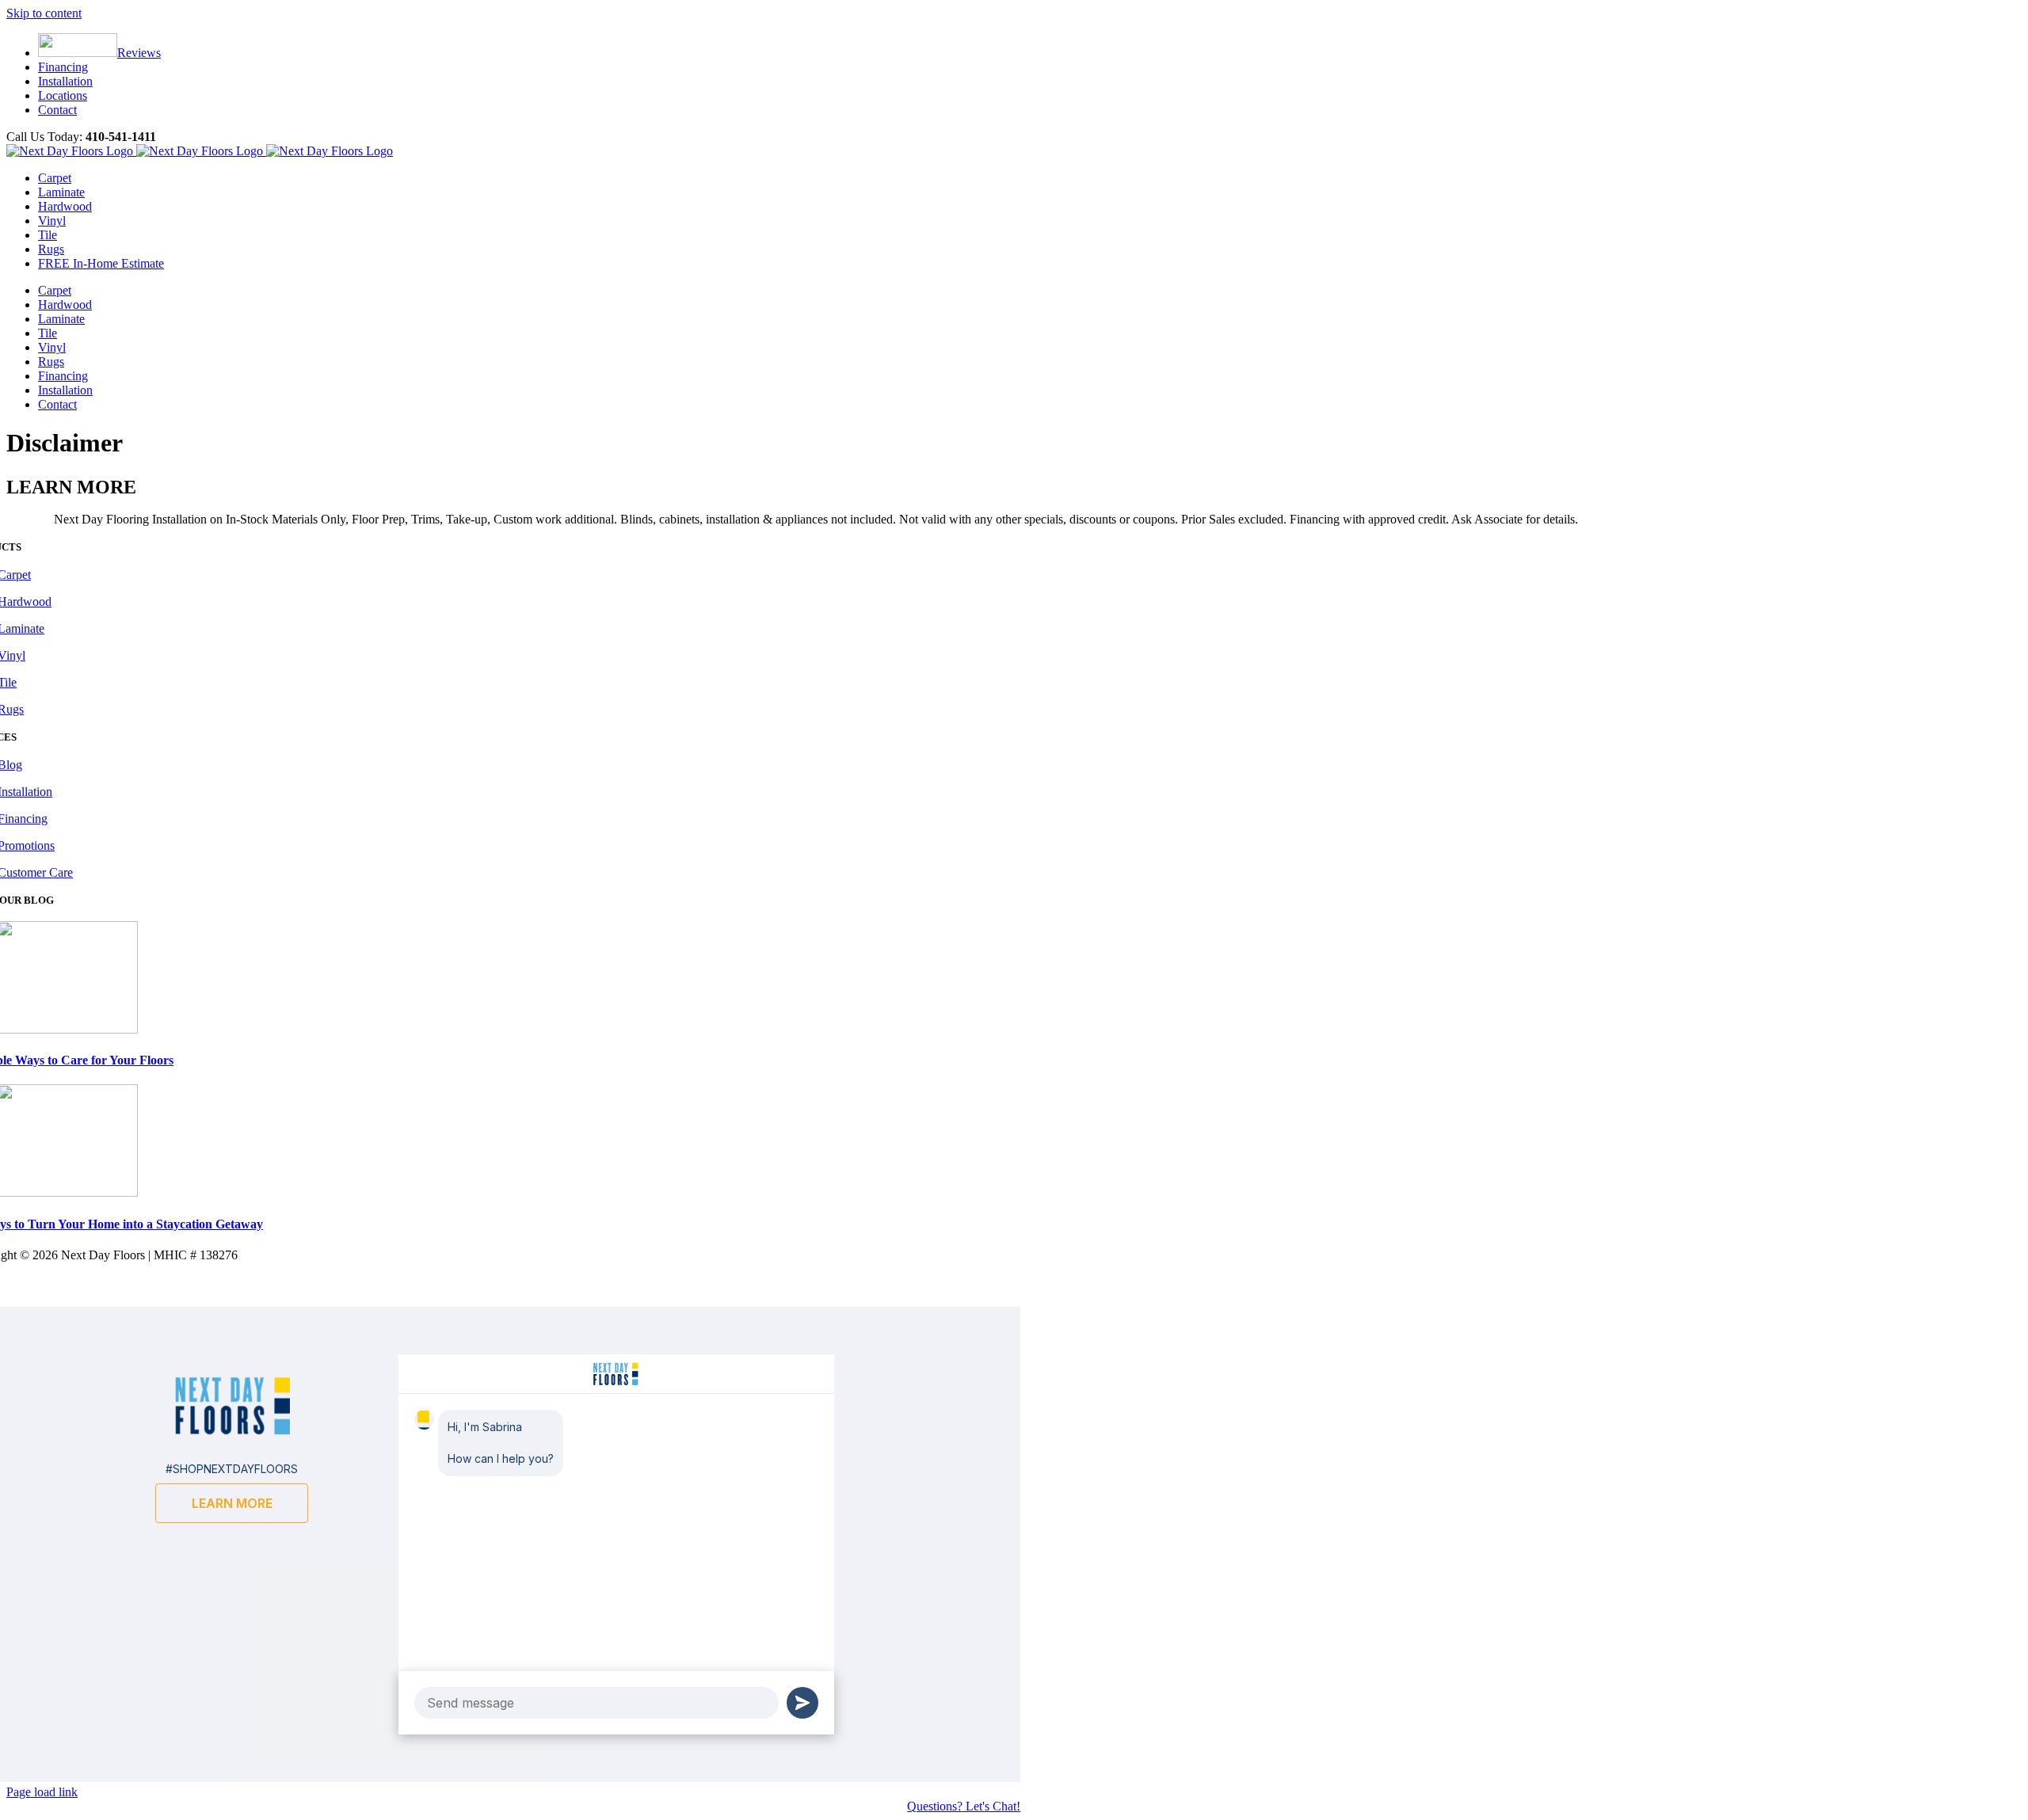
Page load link (42, 1792)
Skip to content (44, 13)
